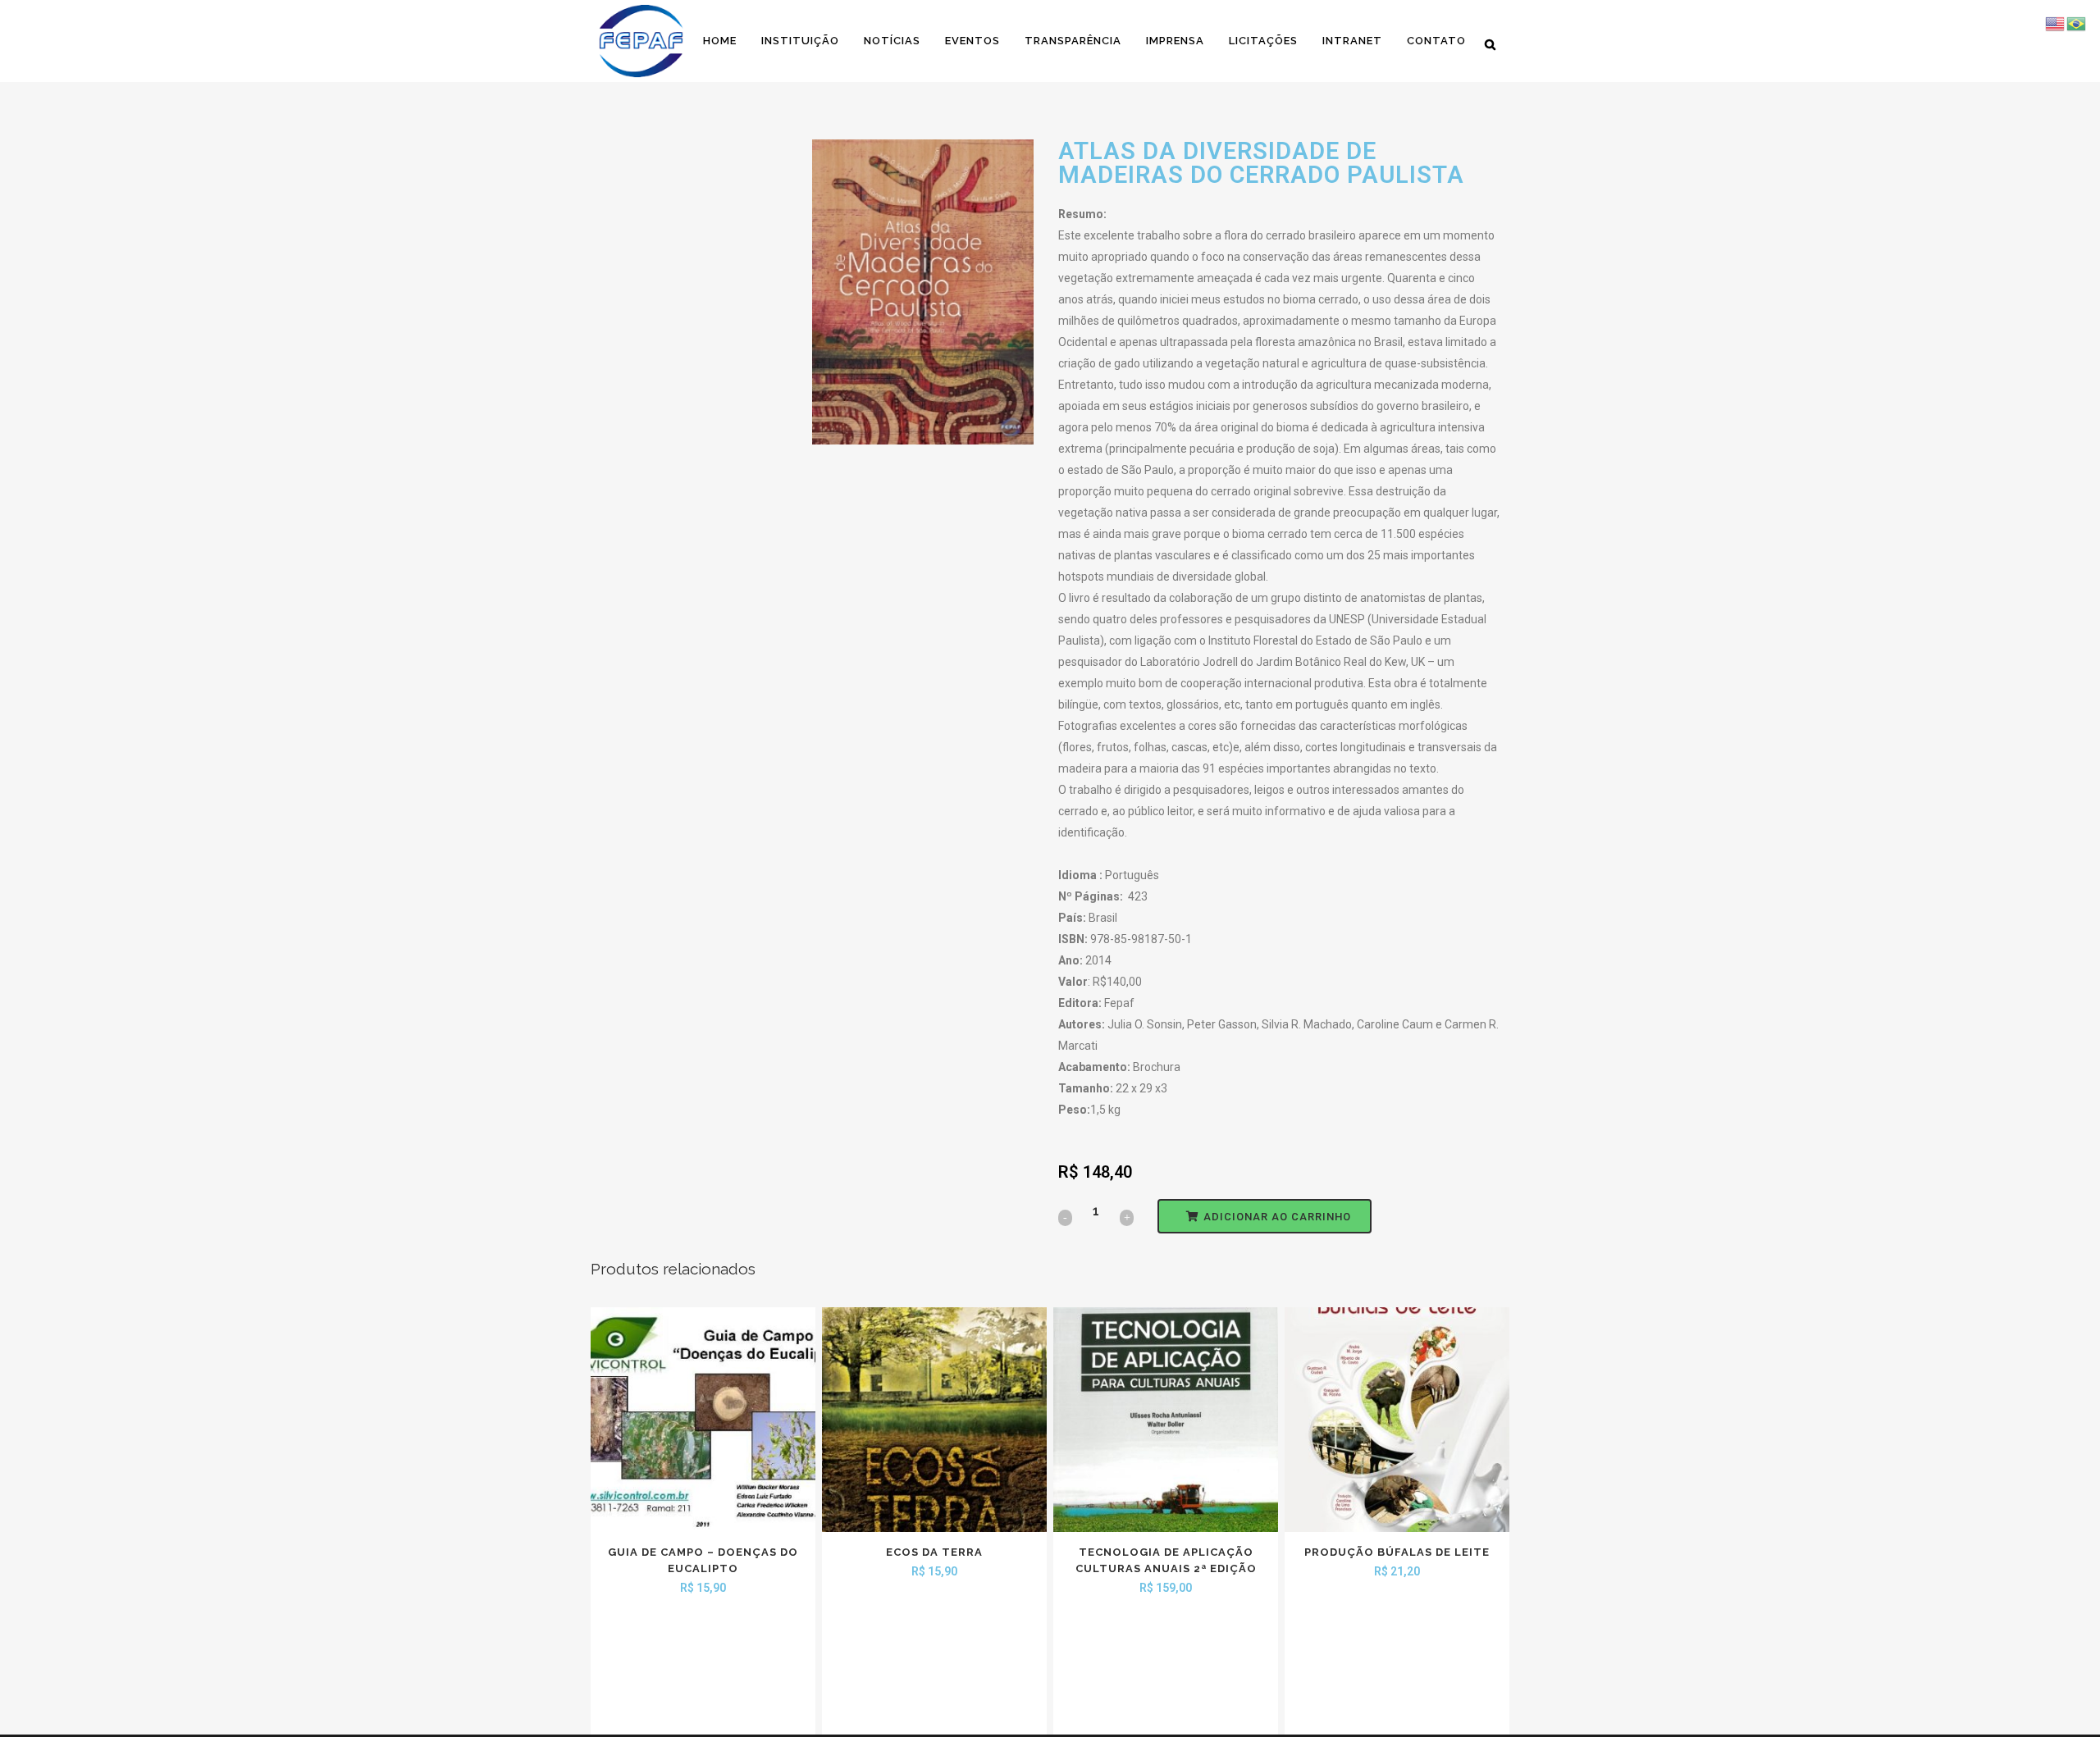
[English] (2056, 23)
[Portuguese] (2077, 23)
